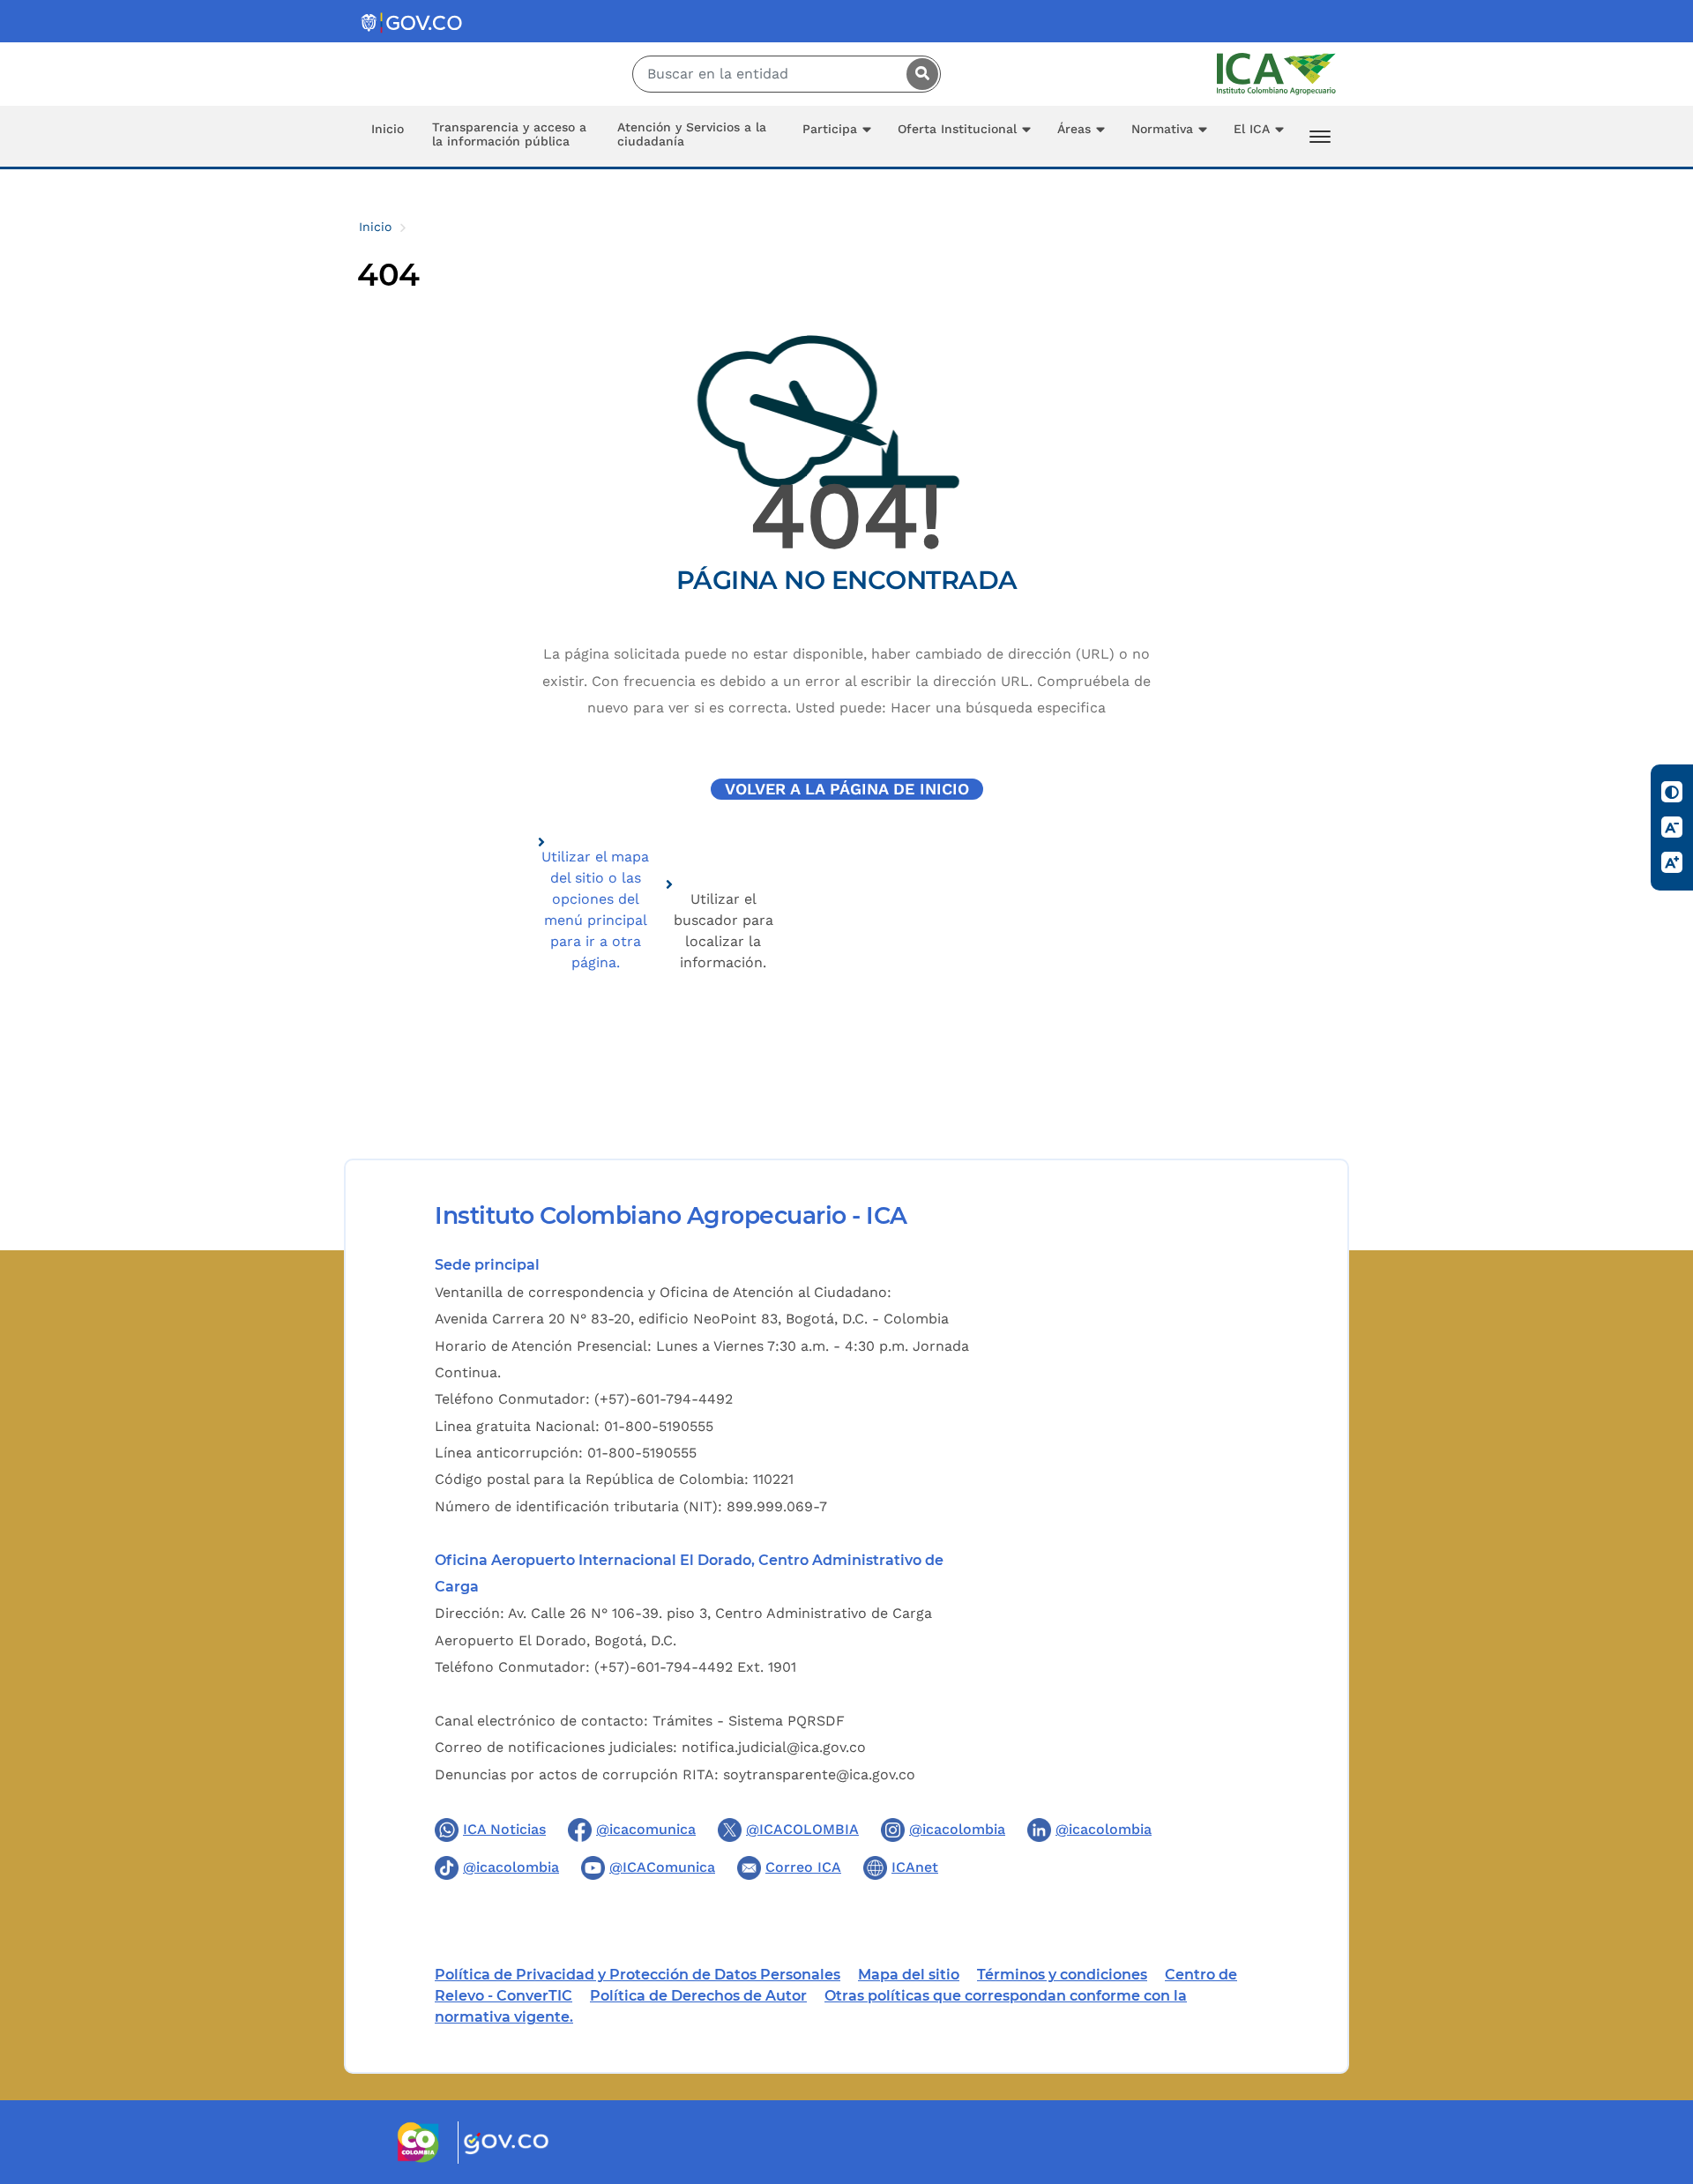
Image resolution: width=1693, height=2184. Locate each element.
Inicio (388, 129)
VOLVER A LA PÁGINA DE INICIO (847, 789)
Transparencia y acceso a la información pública (509, 134)
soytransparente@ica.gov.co (819, 1774)
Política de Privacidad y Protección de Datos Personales (638, 1975)
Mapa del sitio (909, 1975)
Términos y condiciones (1062, 1975)
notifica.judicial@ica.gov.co (774, 1747)
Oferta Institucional (957, 129)
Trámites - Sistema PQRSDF (749, 1721)
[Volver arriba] (1656, 2068)
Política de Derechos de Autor (698, 1996)
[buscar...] (918, 74)
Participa (830, 129)
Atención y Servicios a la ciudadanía (692, 134)
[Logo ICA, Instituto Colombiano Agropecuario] (1276, 73)
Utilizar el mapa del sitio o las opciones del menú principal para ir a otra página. (595, 909)
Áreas (1074, 129)
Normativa (1162, 129)
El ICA (1252, 129)
